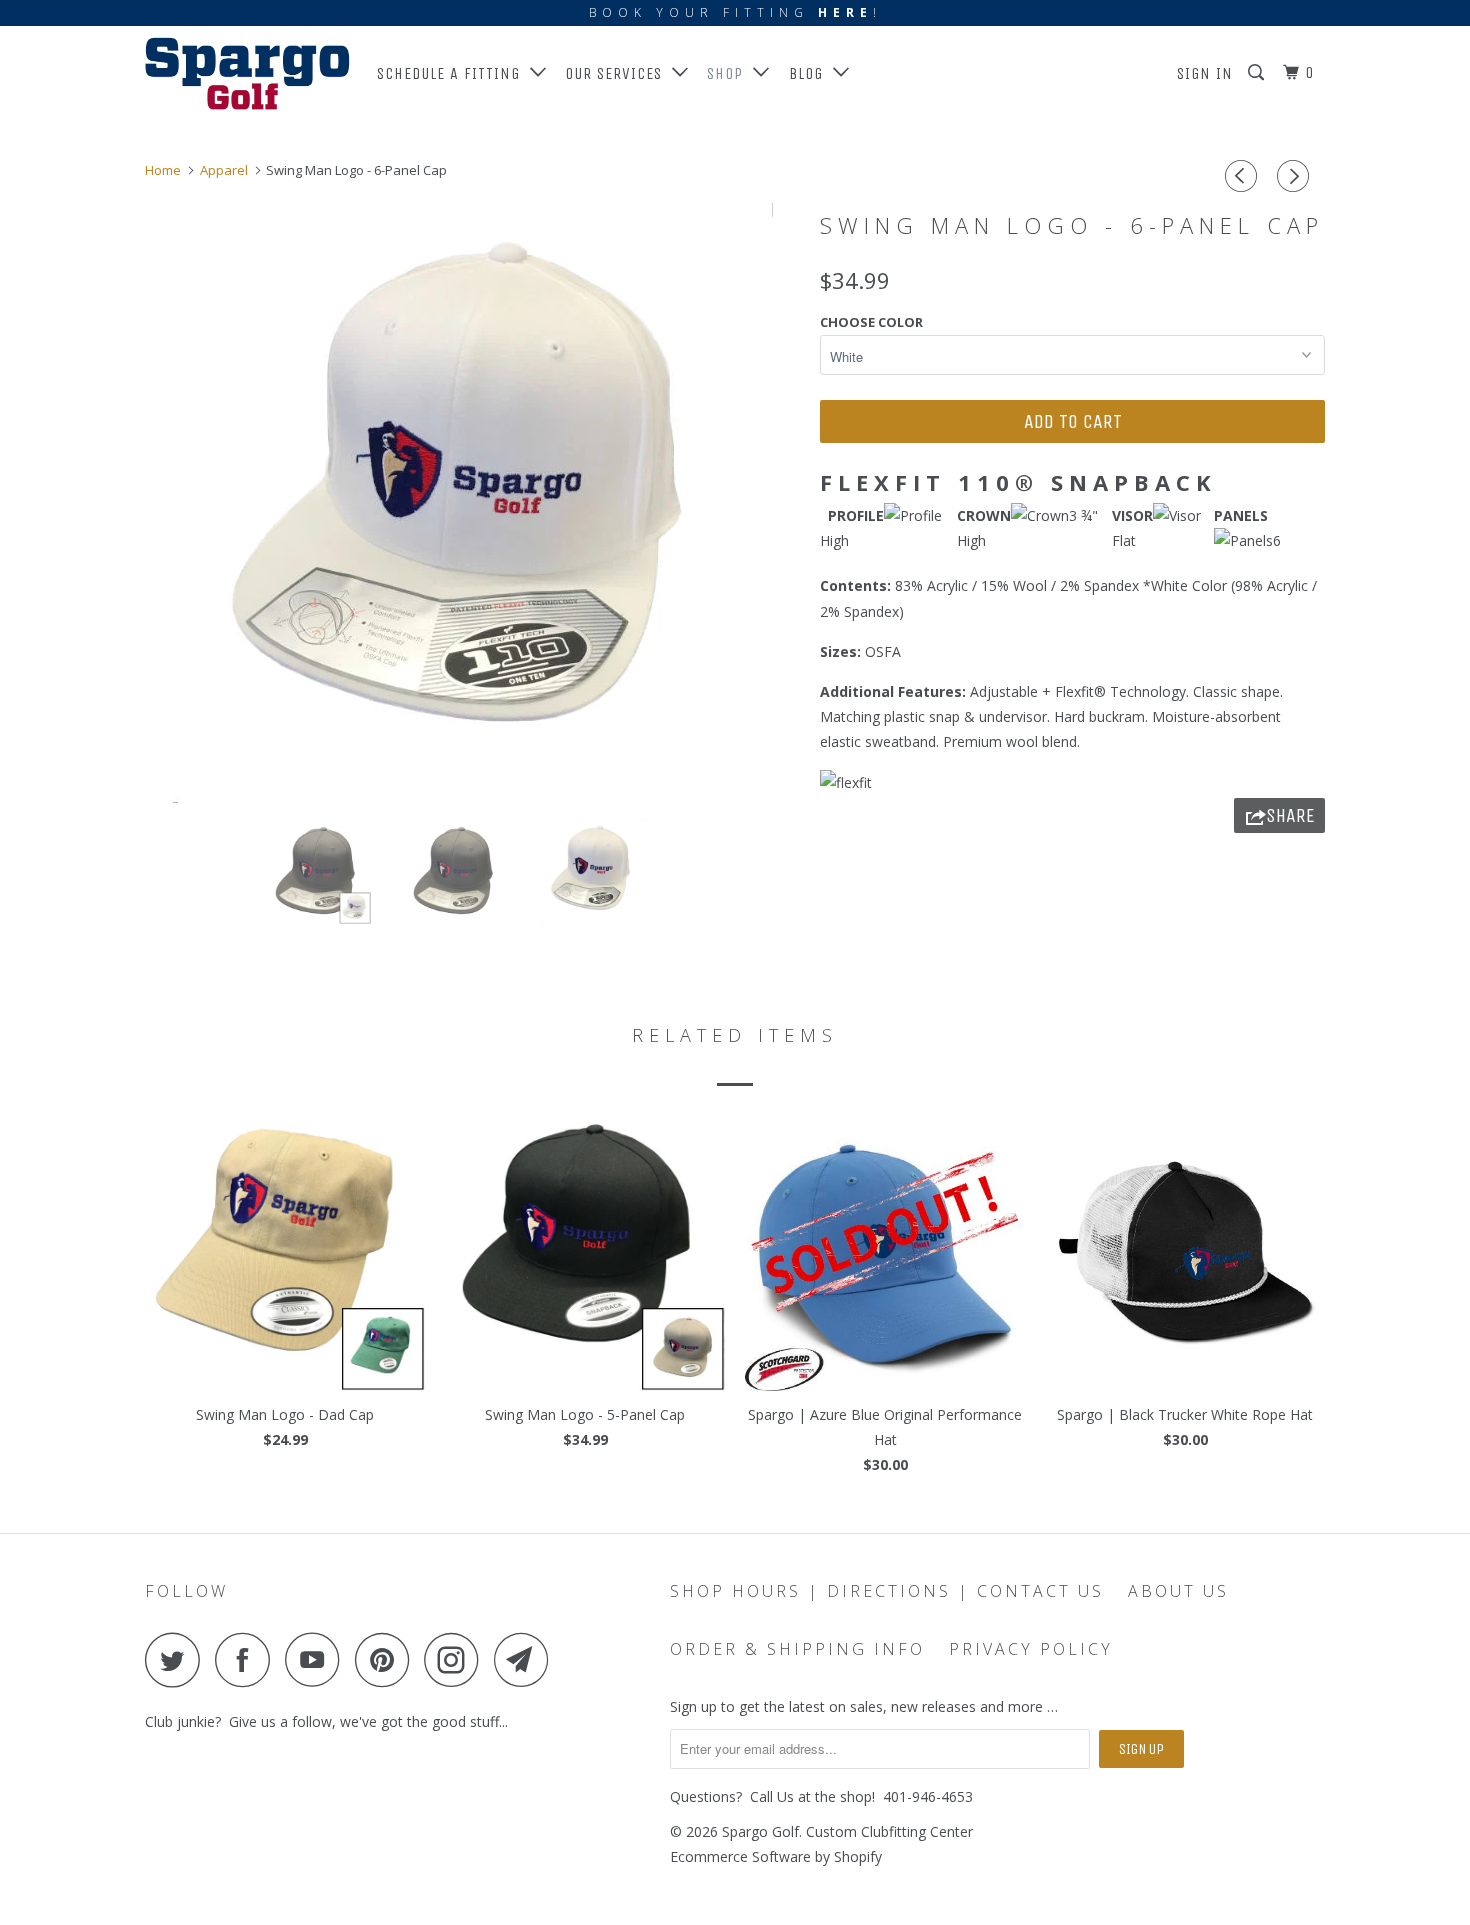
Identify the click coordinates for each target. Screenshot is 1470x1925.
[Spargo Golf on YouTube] (318, 1659)
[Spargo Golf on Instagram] (457, 1659)
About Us (1178, 1591)
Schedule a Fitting (453, 73)
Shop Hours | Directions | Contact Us (887, 1591)
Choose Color (871, 322)
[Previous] (1244, 176)
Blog (811, 73)
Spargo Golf (760, 1831)
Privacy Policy (1031, 1649)
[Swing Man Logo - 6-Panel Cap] (472, 503)
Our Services (618, 73)
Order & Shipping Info (797, 1649)
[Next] (1296, 176)
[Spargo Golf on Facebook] (248, 1659)
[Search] (1258, 73)
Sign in (1205, 73)
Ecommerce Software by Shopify (776, 1856)
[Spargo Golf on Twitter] (178, 1659)
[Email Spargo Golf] (527, 1659)
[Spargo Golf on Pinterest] (387, 1659)
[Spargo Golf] (247, 73)
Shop (730, 73)
